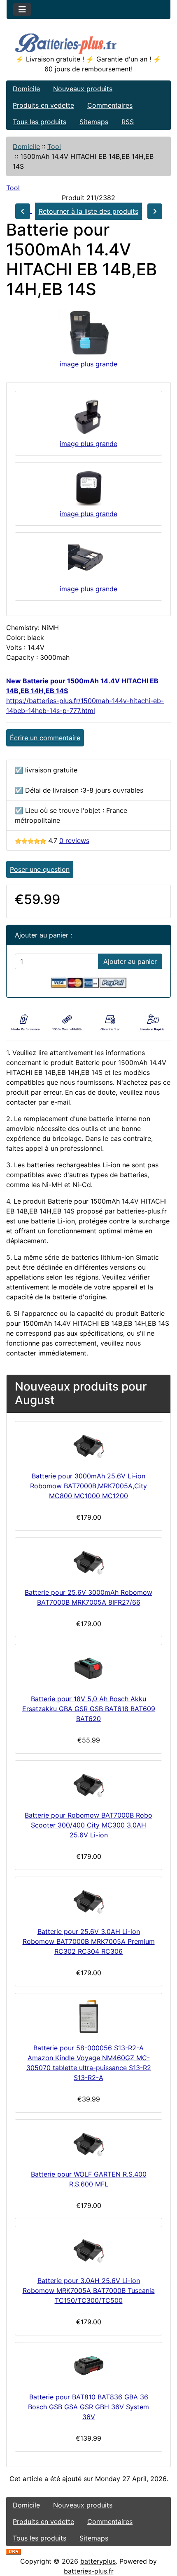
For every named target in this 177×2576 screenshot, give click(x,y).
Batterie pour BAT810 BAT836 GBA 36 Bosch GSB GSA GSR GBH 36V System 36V (88, 2407)
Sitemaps (94, 122)
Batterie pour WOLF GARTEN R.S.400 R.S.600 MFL (89, 2179)
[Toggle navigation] (22, 9)
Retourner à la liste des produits (88, 211)
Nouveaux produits (83, 89)
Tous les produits (40, 122)
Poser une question (40, 869)
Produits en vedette (43, 105)
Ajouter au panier (130, 961)
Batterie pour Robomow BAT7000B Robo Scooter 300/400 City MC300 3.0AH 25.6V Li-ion (88, 1825)
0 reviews (74, 841)
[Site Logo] (88, 42)
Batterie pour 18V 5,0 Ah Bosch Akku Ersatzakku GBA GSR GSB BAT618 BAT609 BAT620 (89, 1709)
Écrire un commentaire (45, 738)
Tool (54, 146)
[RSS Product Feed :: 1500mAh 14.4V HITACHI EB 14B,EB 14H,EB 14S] (14, 2551)
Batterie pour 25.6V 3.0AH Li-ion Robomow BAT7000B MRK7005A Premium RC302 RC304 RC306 (89, 1941)
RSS (128, 122)
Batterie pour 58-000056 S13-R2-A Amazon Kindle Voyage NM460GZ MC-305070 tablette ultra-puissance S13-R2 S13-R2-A (89, 2063)
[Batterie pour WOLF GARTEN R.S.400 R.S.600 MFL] (88, 2143)
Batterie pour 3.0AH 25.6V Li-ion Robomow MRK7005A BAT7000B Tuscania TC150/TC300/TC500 (89, 2290)
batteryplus (98, 2561)
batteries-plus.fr (89, 2571)
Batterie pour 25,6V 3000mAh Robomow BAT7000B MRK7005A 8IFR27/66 (88, 1597)
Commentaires (110, 105)
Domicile (26, 89)
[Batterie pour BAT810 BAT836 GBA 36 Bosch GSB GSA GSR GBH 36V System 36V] (88, 2366)
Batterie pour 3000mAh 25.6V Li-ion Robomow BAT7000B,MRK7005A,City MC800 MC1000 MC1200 (88, 1486)
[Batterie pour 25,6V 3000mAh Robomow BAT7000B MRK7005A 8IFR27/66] (88, 1561)
